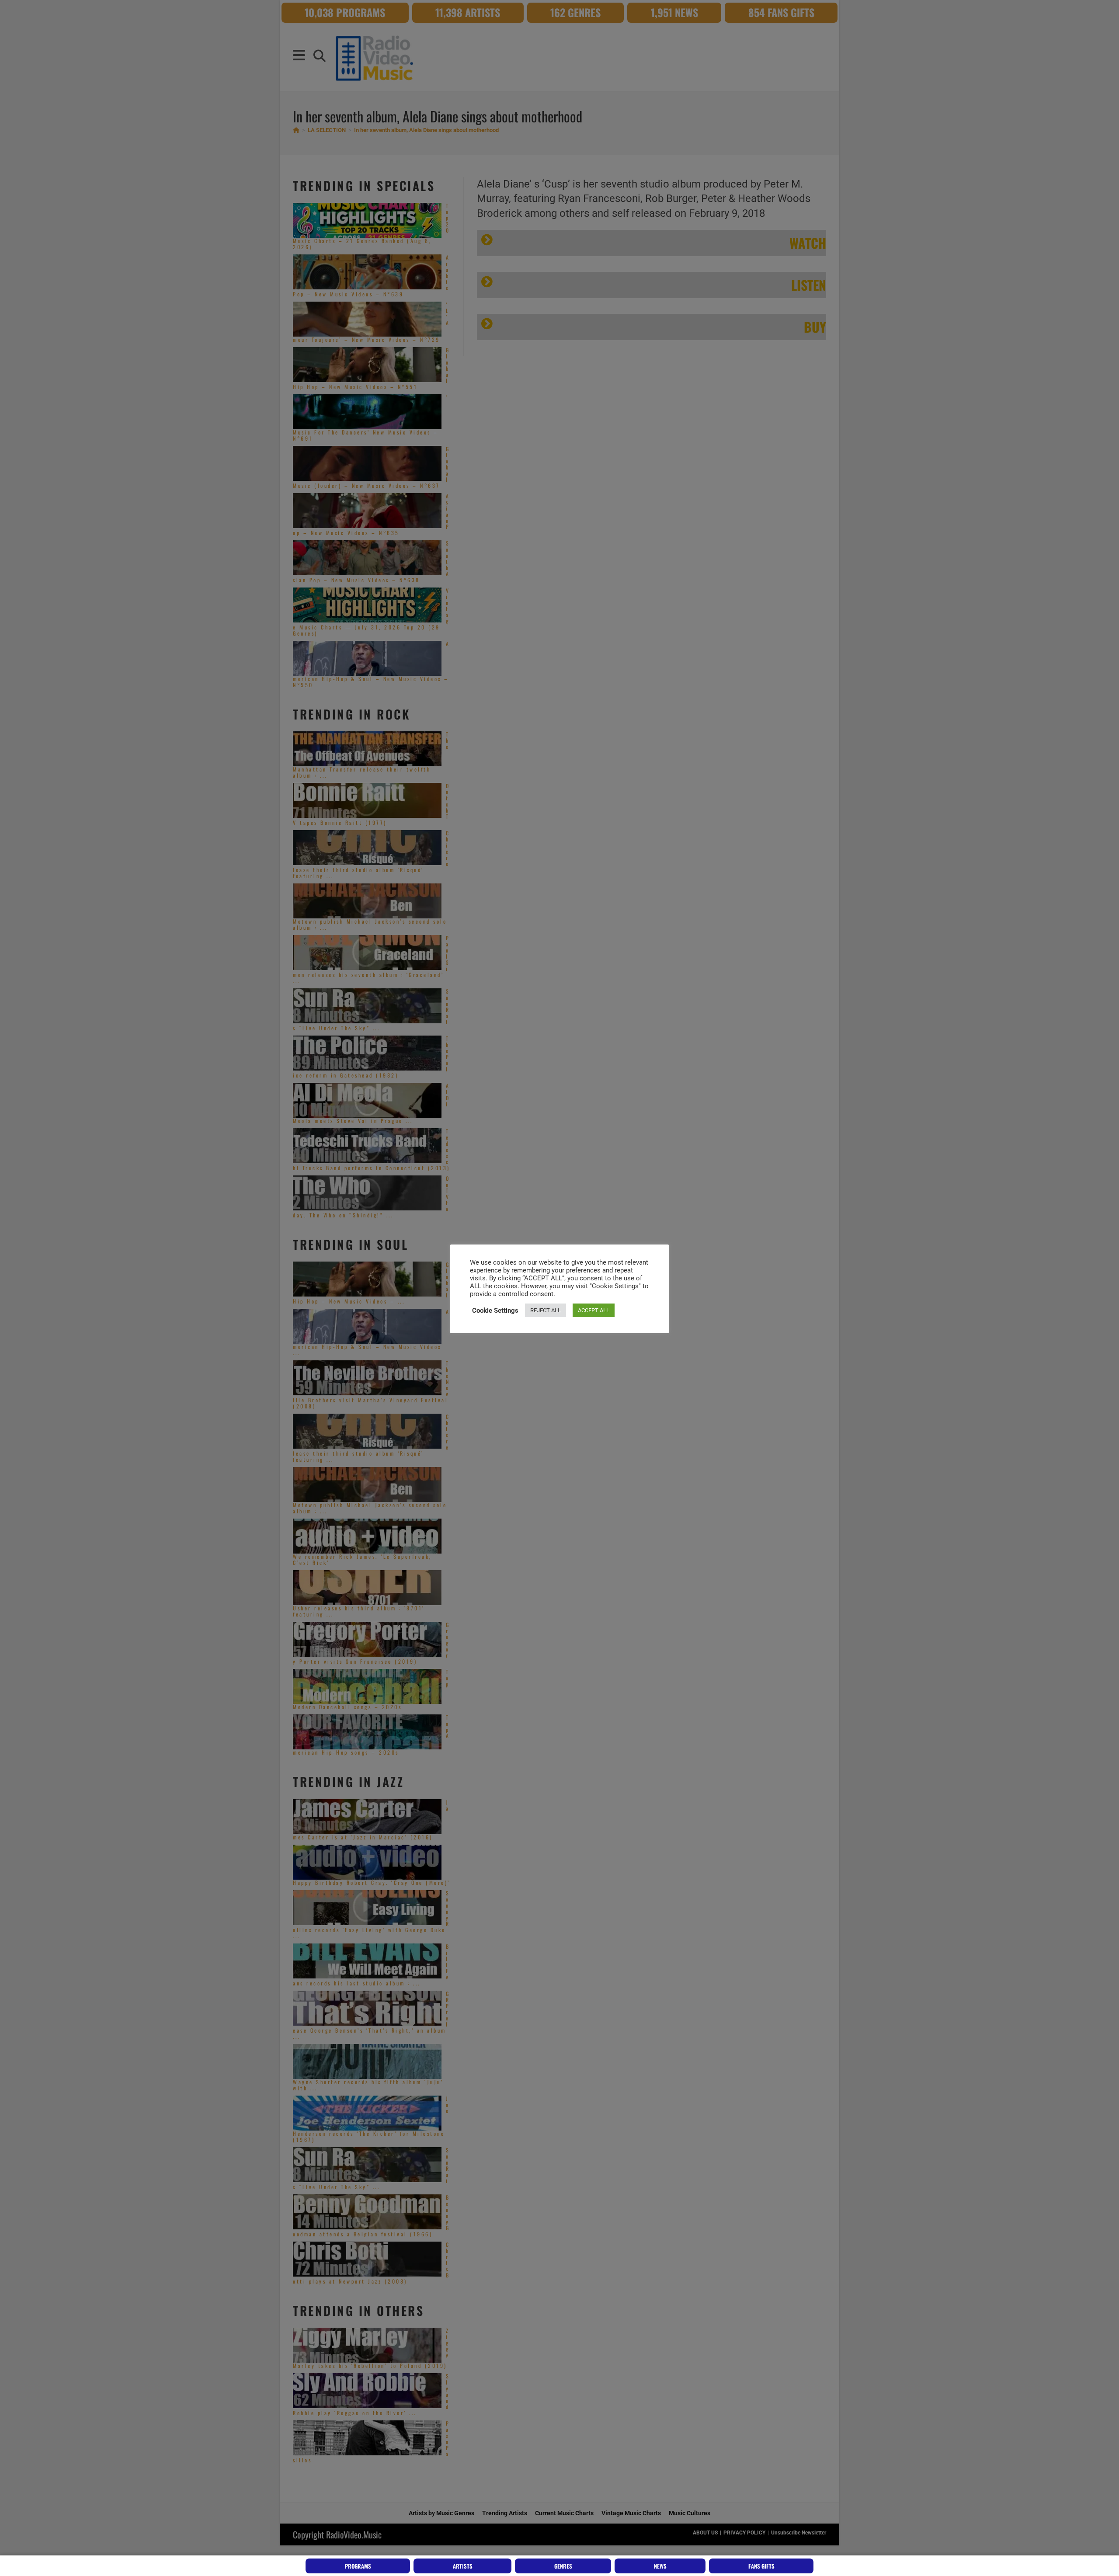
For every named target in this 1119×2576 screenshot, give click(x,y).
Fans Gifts (761, 2566)
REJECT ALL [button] (546, 1310)
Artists (463, 2566)
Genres (563, 2566)
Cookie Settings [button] (495, 1311)
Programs (358, 2566)
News (660, 2566)
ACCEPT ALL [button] (594, 1310)
